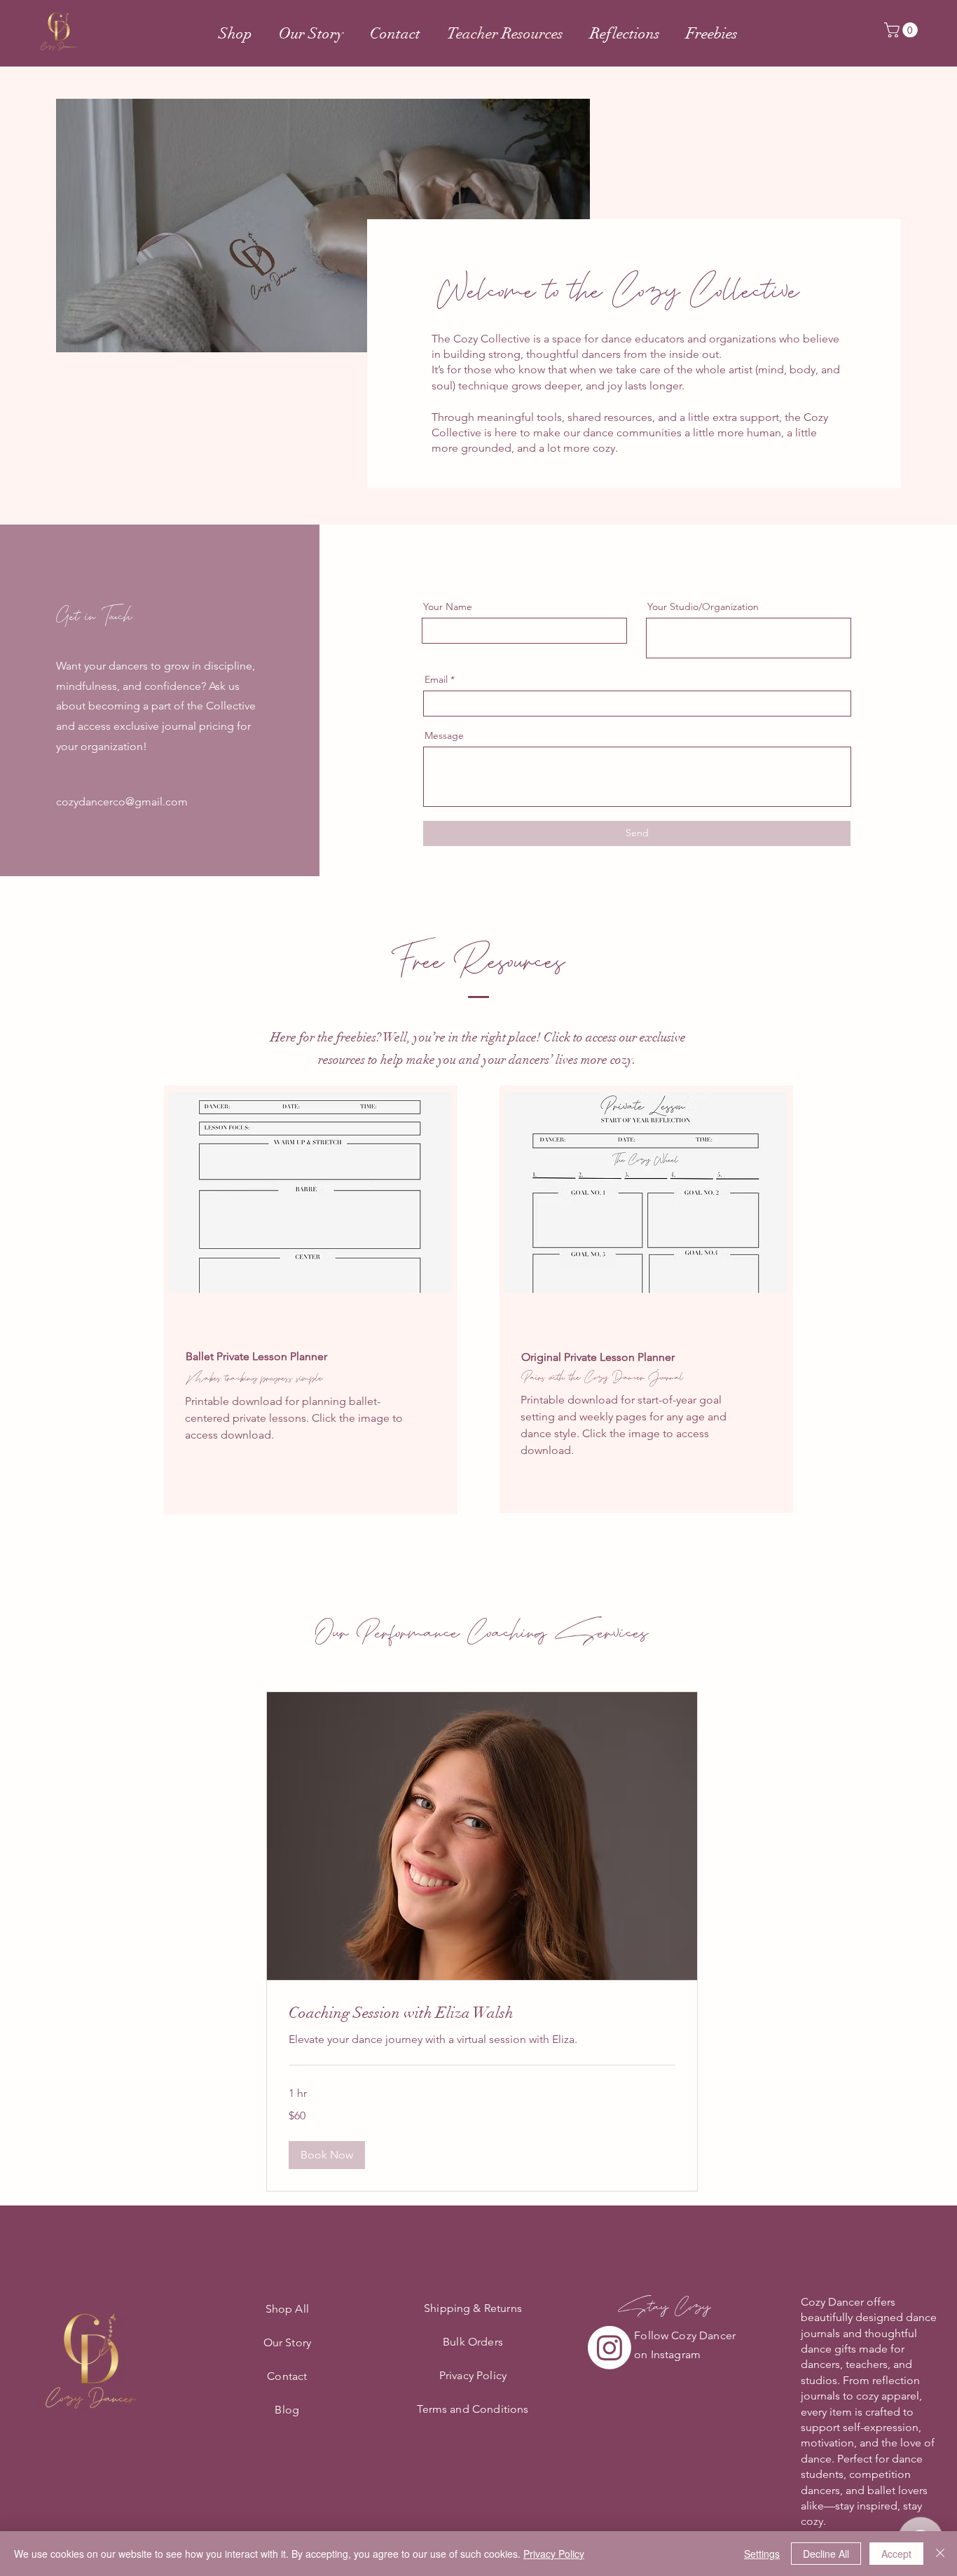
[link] (482, 2013)
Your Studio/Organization (703, 607)
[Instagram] (610, 2348)
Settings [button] (762, 2554)
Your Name (448, 607)
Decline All (826, 2554)
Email (436, 679)
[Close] (940, 2554)
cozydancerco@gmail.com (122, 802)
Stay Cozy (665, 2306)
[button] (903, 30)
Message (444, 735)
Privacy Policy (554, 2554)
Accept (896, 2554)
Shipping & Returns (473, 2308)
